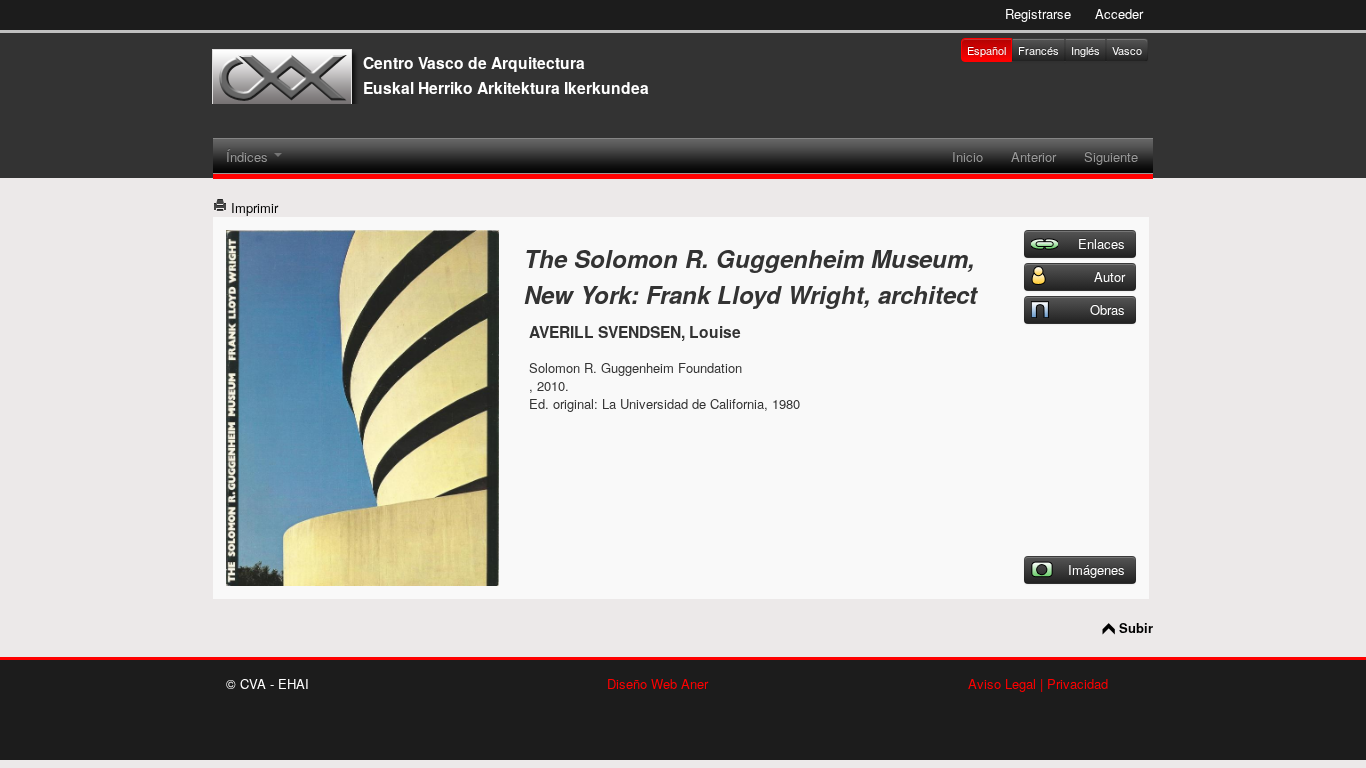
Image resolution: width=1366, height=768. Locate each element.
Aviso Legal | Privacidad (1038, 683)
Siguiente (1111, 156)
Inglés (1085, 50)
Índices (249, 156)
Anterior (1033, 156)
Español (986, 50)
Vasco (1127, 50)
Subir (1136, 628)
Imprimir (252, 207)
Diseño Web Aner (657, 683)
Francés (1038, 50)
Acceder (1119, 13)
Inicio (967, 156)
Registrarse (1038, 13)
